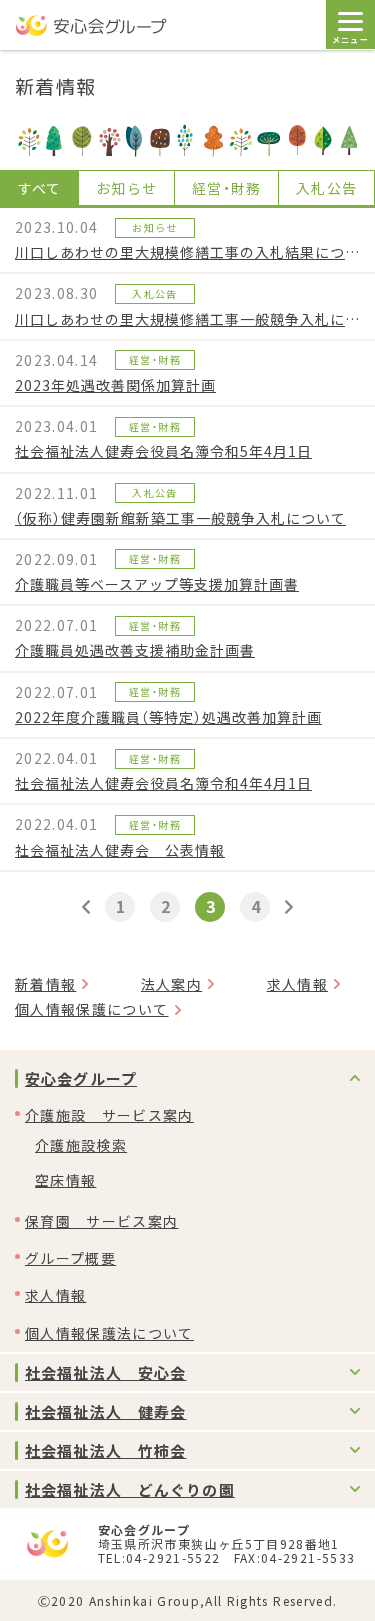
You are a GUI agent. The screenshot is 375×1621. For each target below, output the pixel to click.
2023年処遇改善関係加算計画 (115, 385)
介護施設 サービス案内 (109, 1115)
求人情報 (297, 984)
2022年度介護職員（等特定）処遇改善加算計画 (168, 717)
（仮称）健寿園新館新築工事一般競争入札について (180, 518)
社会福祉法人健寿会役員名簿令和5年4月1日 (163, 451)
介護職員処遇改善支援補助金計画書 (135, 650)
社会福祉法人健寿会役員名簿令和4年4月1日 (163, 783)
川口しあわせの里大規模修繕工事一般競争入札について (187, 319)
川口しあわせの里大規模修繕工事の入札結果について (187, 252)
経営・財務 (227, 188)
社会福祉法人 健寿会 (105, 1411)
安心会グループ (81, 1078)
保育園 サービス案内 (102, 1221)
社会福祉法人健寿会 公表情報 (120, 850)
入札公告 (326, 188)
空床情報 (65, 1180)
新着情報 (45, 984)
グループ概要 (70, 1258)
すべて (40, 188)
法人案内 (171, 984)
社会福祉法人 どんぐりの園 (130, 1489)
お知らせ (126, 188)
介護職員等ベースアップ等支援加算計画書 (157, 584)
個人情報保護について (92, 1009)
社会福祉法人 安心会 (105, 1372)
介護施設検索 (81, 1145)
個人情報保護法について (109, 1333)
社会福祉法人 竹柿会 (105, 1450)
